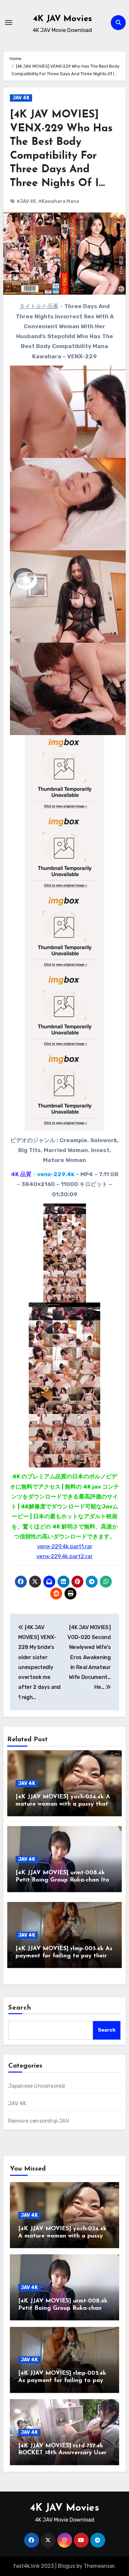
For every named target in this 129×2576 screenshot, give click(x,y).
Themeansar (99, 2566)
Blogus (66, 2566)
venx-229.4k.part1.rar (65, 1546)
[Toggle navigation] (9, 22)
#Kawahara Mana (59, 201)
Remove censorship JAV (39, 2121)
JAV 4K (21, 98)
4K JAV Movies (63, 19)
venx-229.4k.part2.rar (64, 1556)
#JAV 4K (26, 201)
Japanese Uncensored (37, 2086)
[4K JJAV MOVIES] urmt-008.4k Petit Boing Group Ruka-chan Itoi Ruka (63, 1880)
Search (20, 2008)
